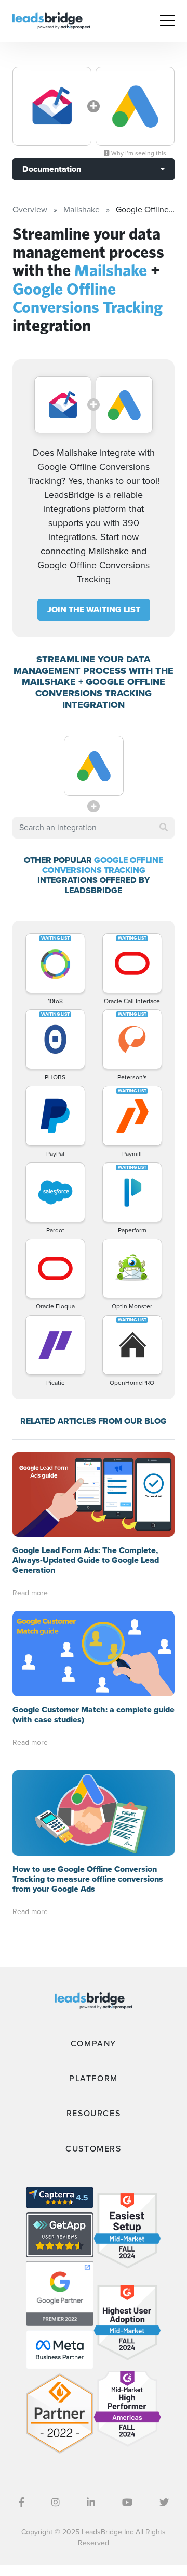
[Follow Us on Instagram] (56, 2503)
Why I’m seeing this (138, 153)
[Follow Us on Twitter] (164, 2503)
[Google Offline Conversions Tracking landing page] (135, 106)
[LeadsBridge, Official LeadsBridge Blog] (51, 20)
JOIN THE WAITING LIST (94, 610)
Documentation (52, 169)
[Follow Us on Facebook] (22, 2503)
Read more (30, 1593)
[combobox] (94, 828)
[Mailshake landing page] (52, 106)
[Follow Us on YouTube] (127, 2503)
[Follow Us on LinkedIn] (91, 2503)
